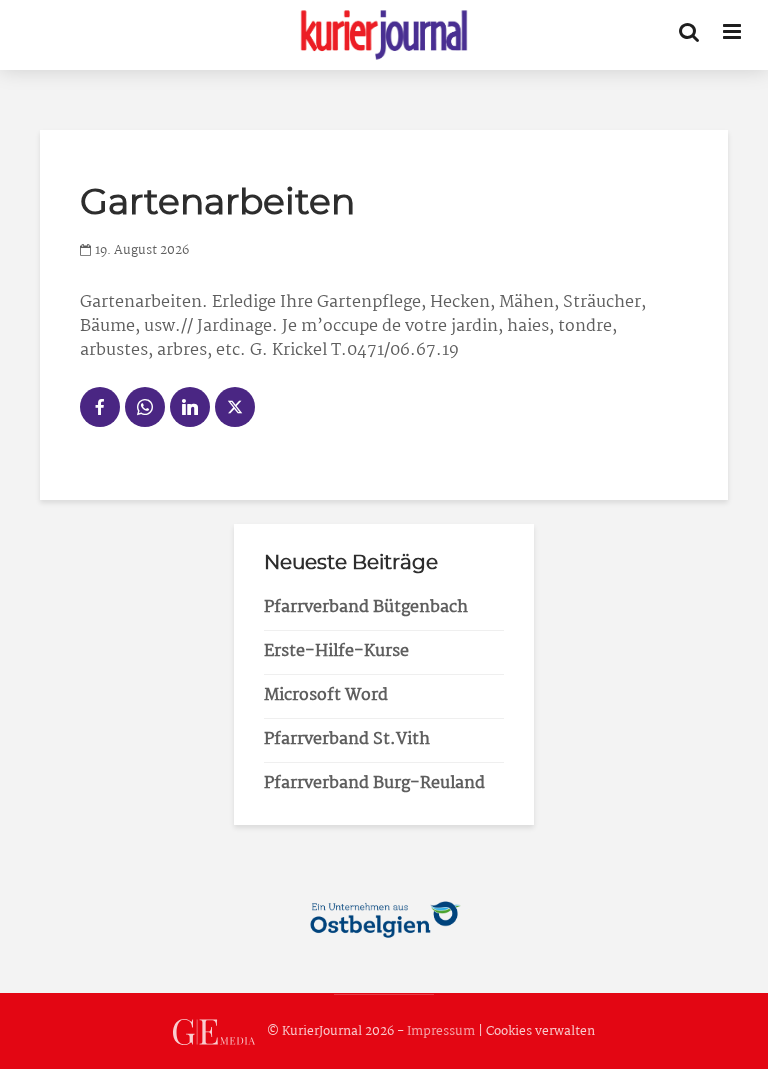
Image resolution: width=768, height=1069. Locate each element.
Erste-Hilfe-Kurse (336, 651)
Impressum (441, 1032)
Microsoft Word (326, 695)
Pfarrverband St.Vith (347, 739)
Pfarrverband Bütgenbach (366, 607)
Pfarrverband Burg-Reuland (374, 783)
